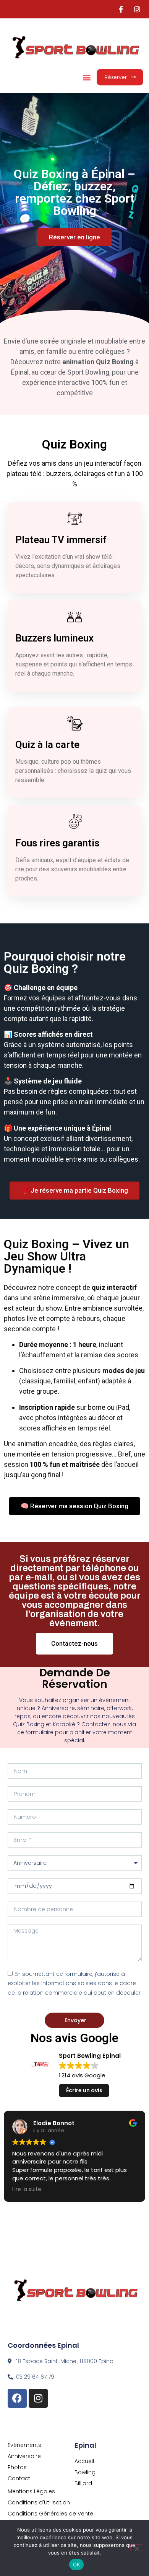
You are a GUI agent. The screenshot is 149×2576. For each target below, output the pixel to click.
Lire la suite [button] (27, 2190)
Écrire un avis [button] (84, 2090)
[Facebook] (17, 2398)
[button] (87, 77)
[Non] (137, 2548)
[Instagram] (38, 2398)
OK (77, 2565)
